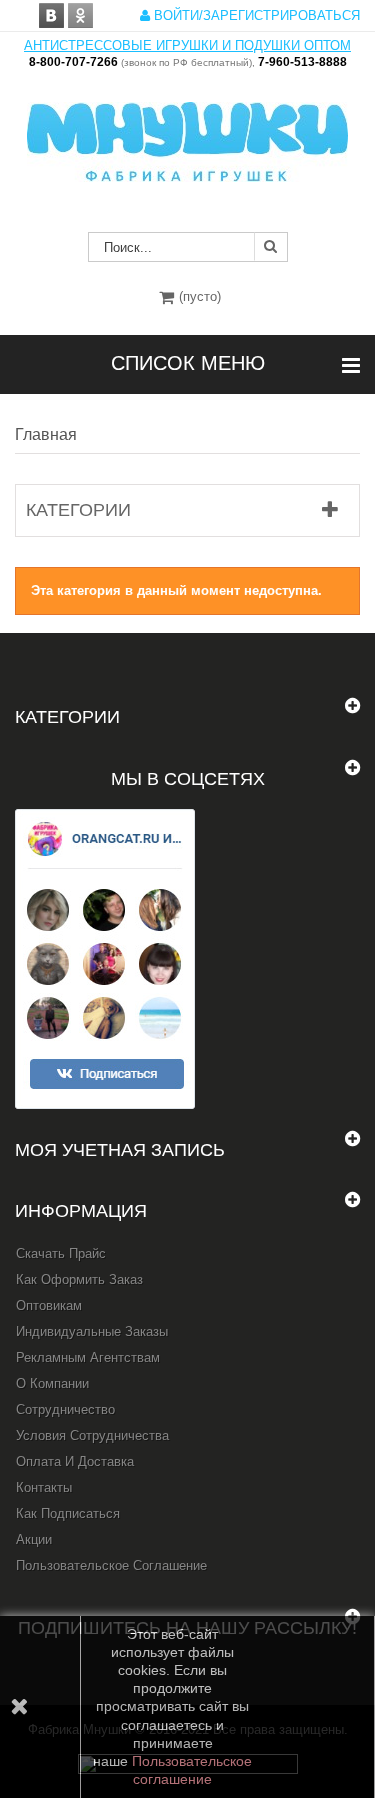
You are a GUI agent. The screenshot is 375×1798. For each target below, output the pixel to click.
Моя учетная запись (120, 1150)
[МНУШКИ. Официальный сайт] (187, 132)
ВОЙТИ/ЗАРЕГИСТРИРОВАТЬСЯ (255, 15)
